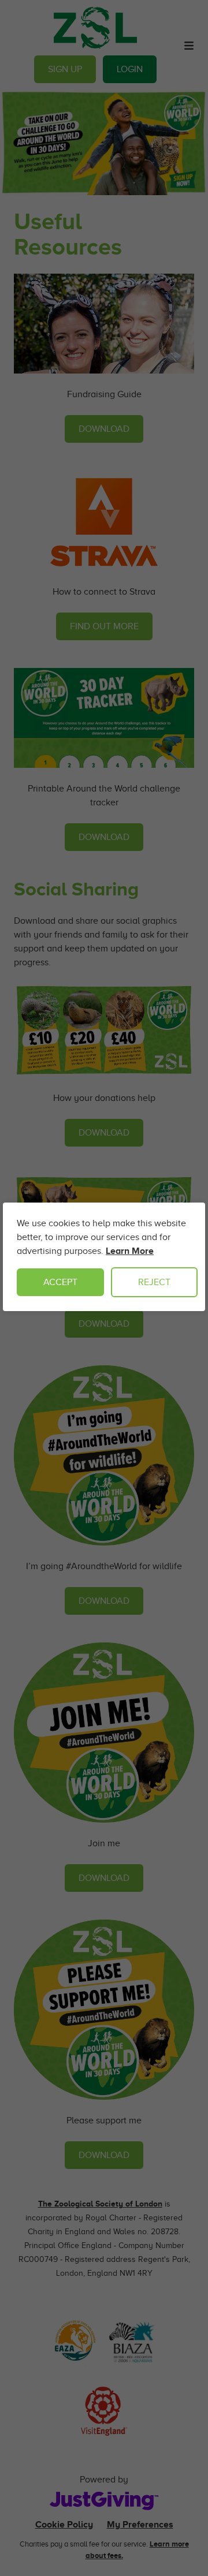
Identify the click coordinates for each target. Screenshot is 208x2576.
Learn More (130, 1251)
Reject (154, 1282)
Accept (60, 1282)
